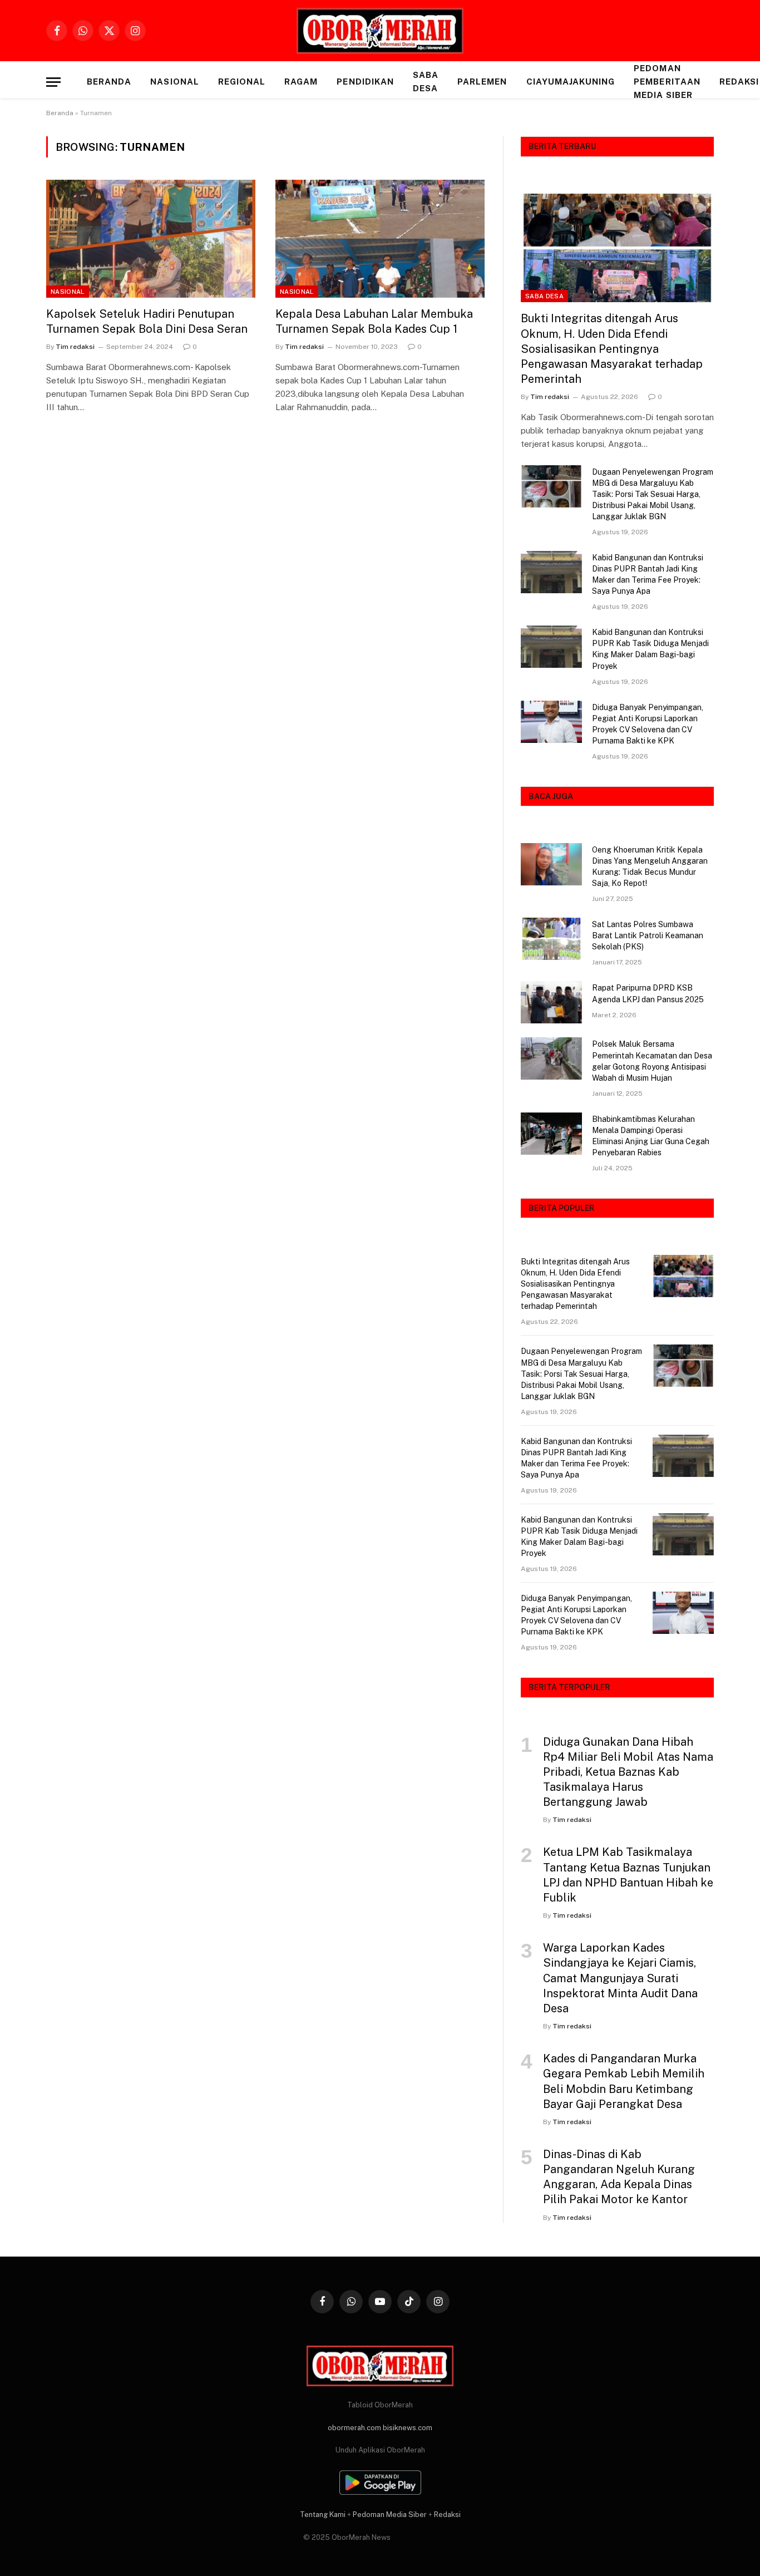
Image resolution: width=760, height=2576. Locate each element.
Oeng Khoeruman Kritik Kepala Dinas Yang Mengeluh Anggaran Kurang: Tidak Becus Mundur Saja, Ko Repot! (650, 866)
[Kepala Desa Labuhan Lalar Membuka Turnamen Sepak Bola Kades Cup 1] (380, 239)
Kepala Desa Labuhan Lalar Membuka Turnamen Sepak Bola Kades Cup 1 (374, 321)
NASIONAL (174, 82)
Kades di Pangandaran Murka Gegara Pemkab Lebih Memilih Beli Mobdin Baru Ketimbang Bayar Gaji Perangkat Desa (624, 2081)
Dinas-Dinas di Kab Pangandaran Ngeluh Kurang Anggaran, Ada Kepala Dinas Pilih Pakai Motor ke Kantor (619, 2177)
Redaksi (447, 2515)
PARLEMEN (482, 82)
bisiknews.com (408, 2428)
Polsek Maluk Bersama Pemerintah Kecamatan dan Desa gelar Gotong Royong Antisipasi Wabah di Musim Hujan (652, 1061)
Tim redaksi (75, 347)
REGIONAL (242, 82)
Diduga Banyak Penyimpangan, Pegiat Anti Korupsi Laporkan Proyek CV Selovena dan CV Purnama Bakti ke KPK (648, 724)
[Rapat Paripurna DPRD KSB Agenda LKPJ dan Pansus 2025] (551, 1002)
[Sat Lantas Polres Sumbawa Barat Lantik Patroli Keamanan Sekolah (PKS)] (551, 939)
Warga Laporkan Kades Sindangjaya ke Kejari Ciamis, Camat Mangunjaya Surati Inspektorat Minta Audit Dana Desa (620, 1978)
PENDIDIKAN (365, 82)
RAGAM (301, 82)
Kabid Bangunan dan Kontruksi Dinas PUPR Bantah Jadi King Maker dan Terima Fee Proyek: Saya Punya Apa (648, 574)
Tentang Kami (323, 2515)
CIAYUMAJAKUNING (571, 82)
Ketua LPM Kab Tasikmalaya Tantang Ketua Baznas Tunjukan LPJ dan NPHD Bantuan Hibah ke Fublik (628, 1875)
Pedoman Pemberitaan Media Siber (667, 82)
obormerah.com (354, 2428)
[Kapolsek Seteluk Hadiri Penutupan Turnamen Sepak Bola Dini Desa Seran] (151, 239)
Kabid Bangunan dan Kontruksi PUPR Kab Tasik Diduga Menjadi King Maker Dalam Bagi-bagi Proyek (650, 649)
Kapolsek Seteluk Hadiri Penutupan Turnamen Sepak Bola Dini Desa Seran (147, 321)
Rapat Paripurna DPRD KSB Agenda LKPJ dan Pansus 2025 (648, 993)
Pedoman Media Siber (390, 2515)
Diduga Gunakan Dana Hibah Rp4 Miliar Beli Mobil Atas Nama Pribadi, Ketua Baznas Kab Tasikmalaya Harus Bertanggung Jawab (628, 1772)
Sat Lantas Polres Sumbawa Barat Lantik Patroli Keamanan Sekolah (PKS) (648, 935)
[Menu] (53, 82)
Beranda (109, 82)
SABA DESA (426, 82)
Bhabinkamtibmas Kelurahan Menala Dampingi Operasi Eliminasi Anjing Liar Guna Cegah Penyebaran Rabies (651, 1136)
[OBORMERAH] (380, 31)
